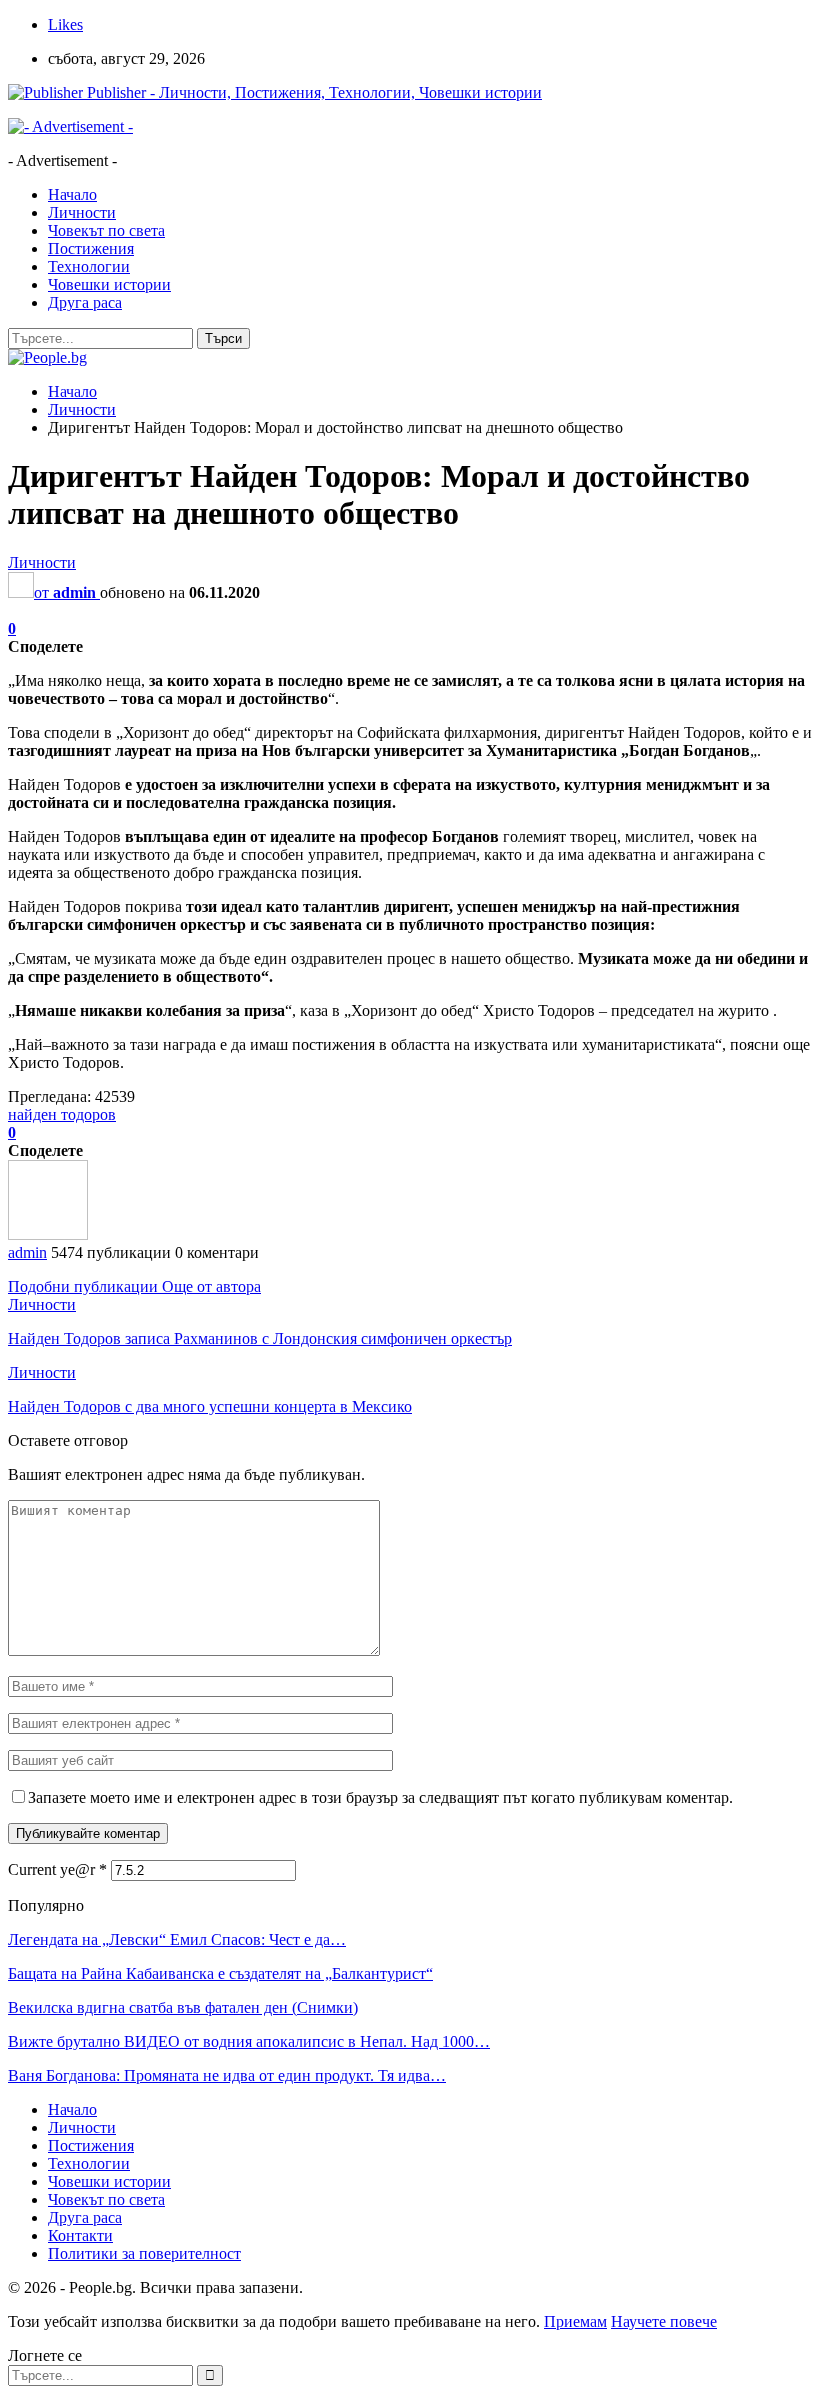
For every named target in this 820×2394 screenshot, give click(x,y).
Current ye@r (57, 1869)
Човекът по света (106, 230)
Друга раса (85, 302)
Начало (72, 194)
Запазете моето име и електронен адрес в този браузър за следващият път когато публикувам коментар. (380, 1797)
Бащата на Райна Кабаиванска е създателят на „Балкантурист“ (220, 1973)
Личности (82, 212)
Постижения (91, 248)
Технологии (89, 266)
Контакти (80, 2235)
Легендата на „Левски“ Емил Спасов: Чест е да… (177, 1939)
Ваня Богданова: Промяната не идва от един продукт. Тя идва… (227, 2075)
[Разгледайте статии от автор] (48, 1234)
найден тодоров (62, 1114)
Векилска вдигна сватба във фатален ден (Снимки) (183, 2007)
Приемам (575, 2321)
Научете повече (664, 2321)
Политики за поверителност (144, 2253)
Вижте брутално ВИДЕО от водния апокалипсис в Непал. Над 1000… (249, 2041)
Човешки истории (109, 284)
